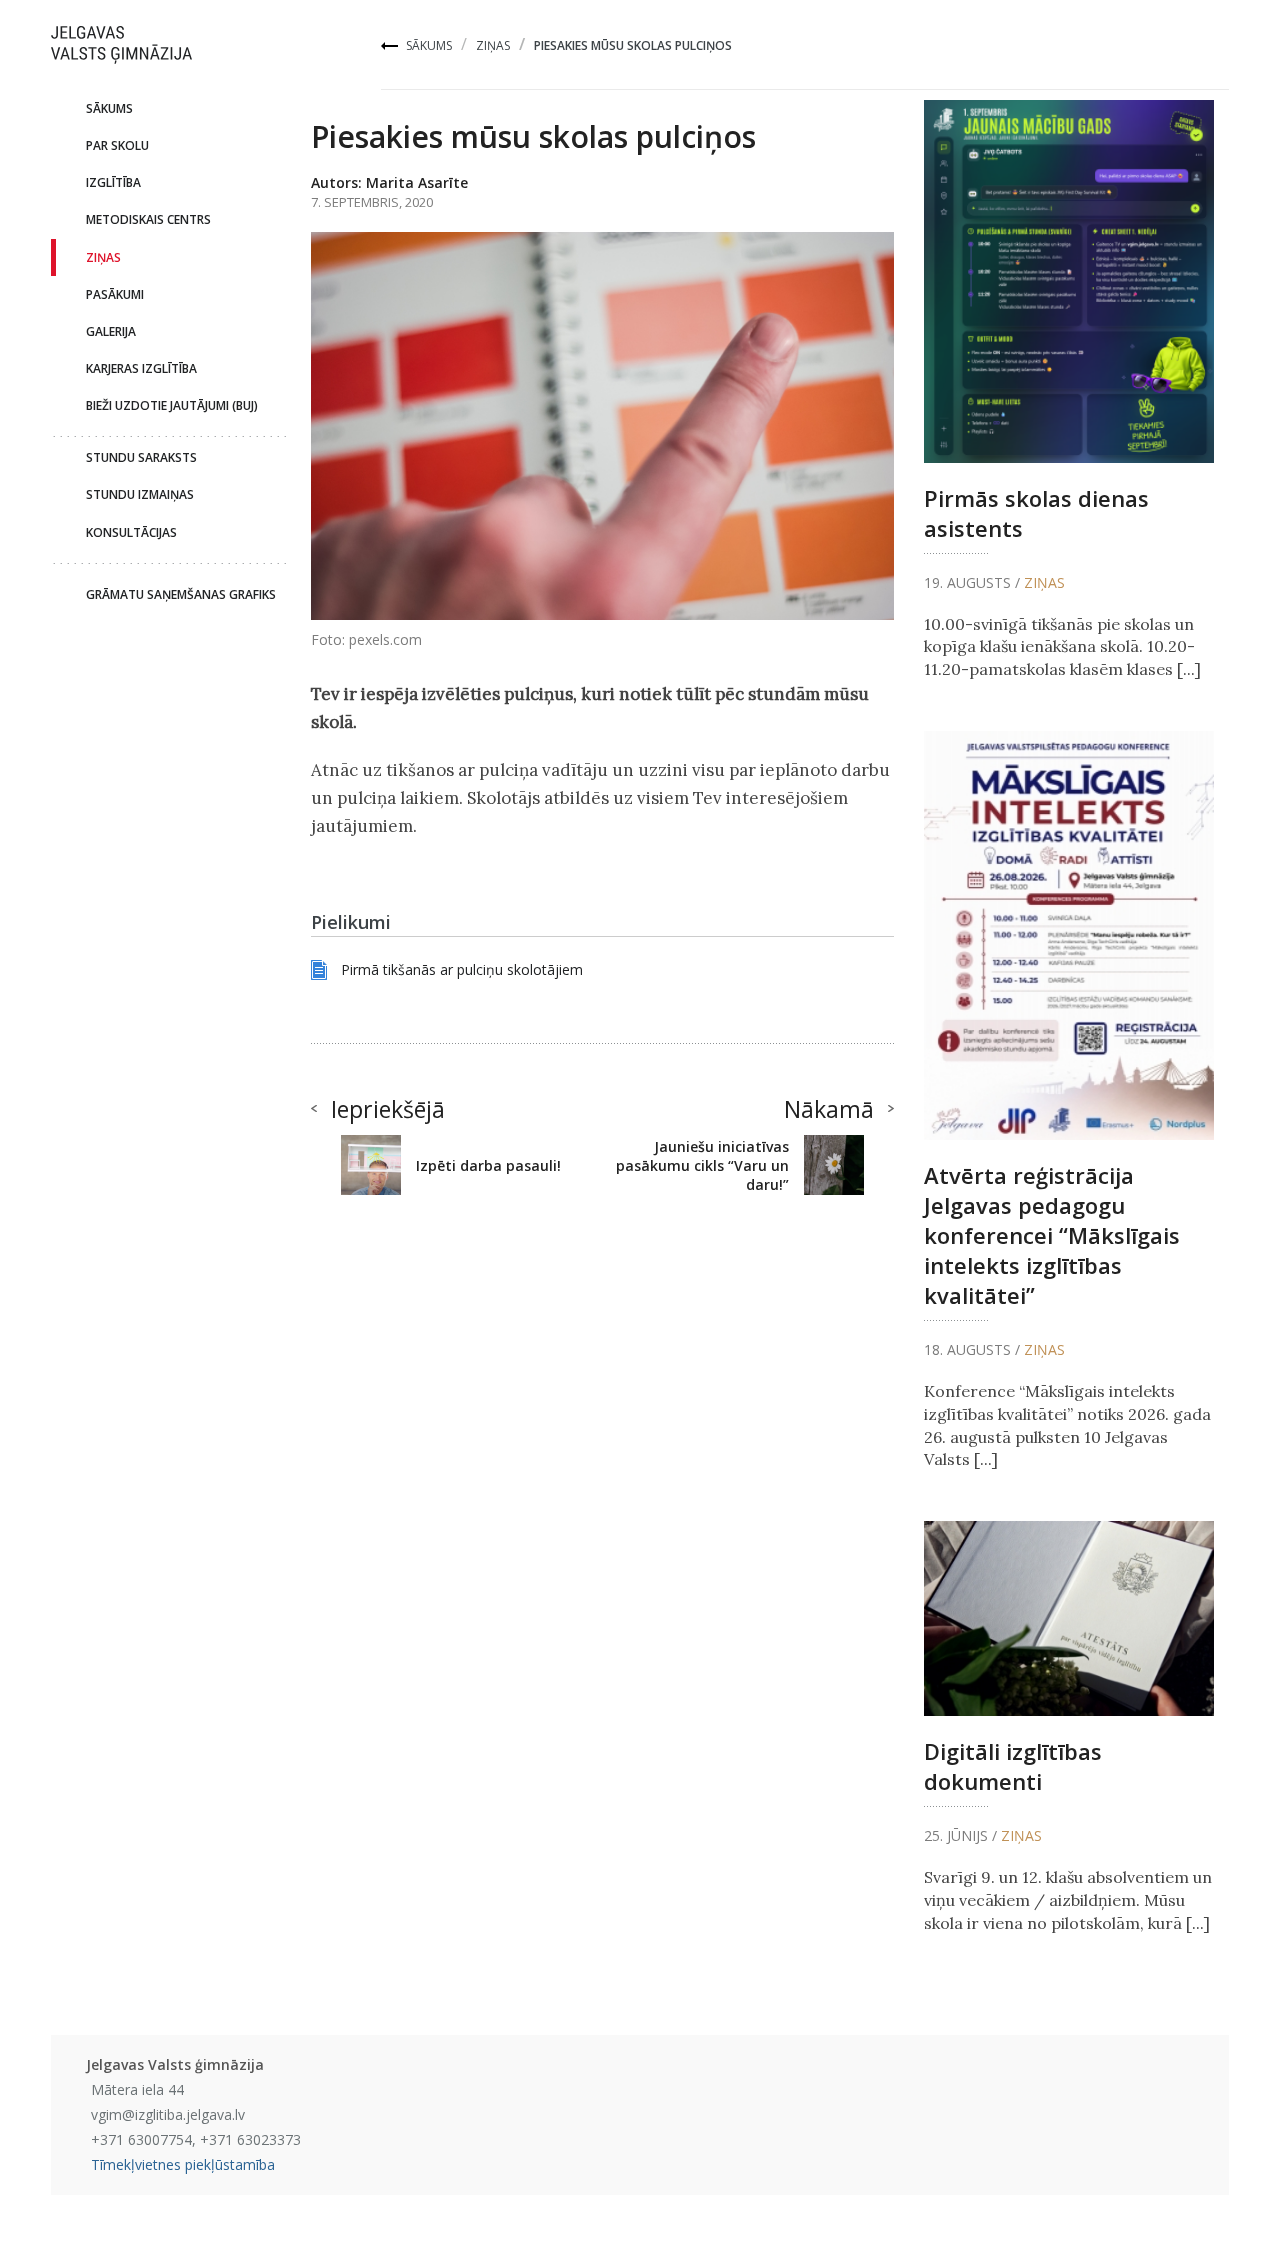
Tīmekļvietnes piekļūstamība (183, 2164)
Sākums (429, 45)
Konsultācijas (131, 532)
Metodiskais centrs (148, 219)
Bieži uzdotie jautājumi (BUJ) (172, 405)
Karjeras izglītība (141, 368)
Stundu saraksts (141, 457)
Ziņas (493, 45)
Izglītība (113, 182)
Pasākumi (115, 294)
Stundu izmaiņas (140, 494)
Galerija (111, 331)
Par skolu (117, 145)
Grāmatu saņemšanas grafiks (181, 594)
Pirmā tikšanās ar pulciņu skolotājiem (462, 969)
